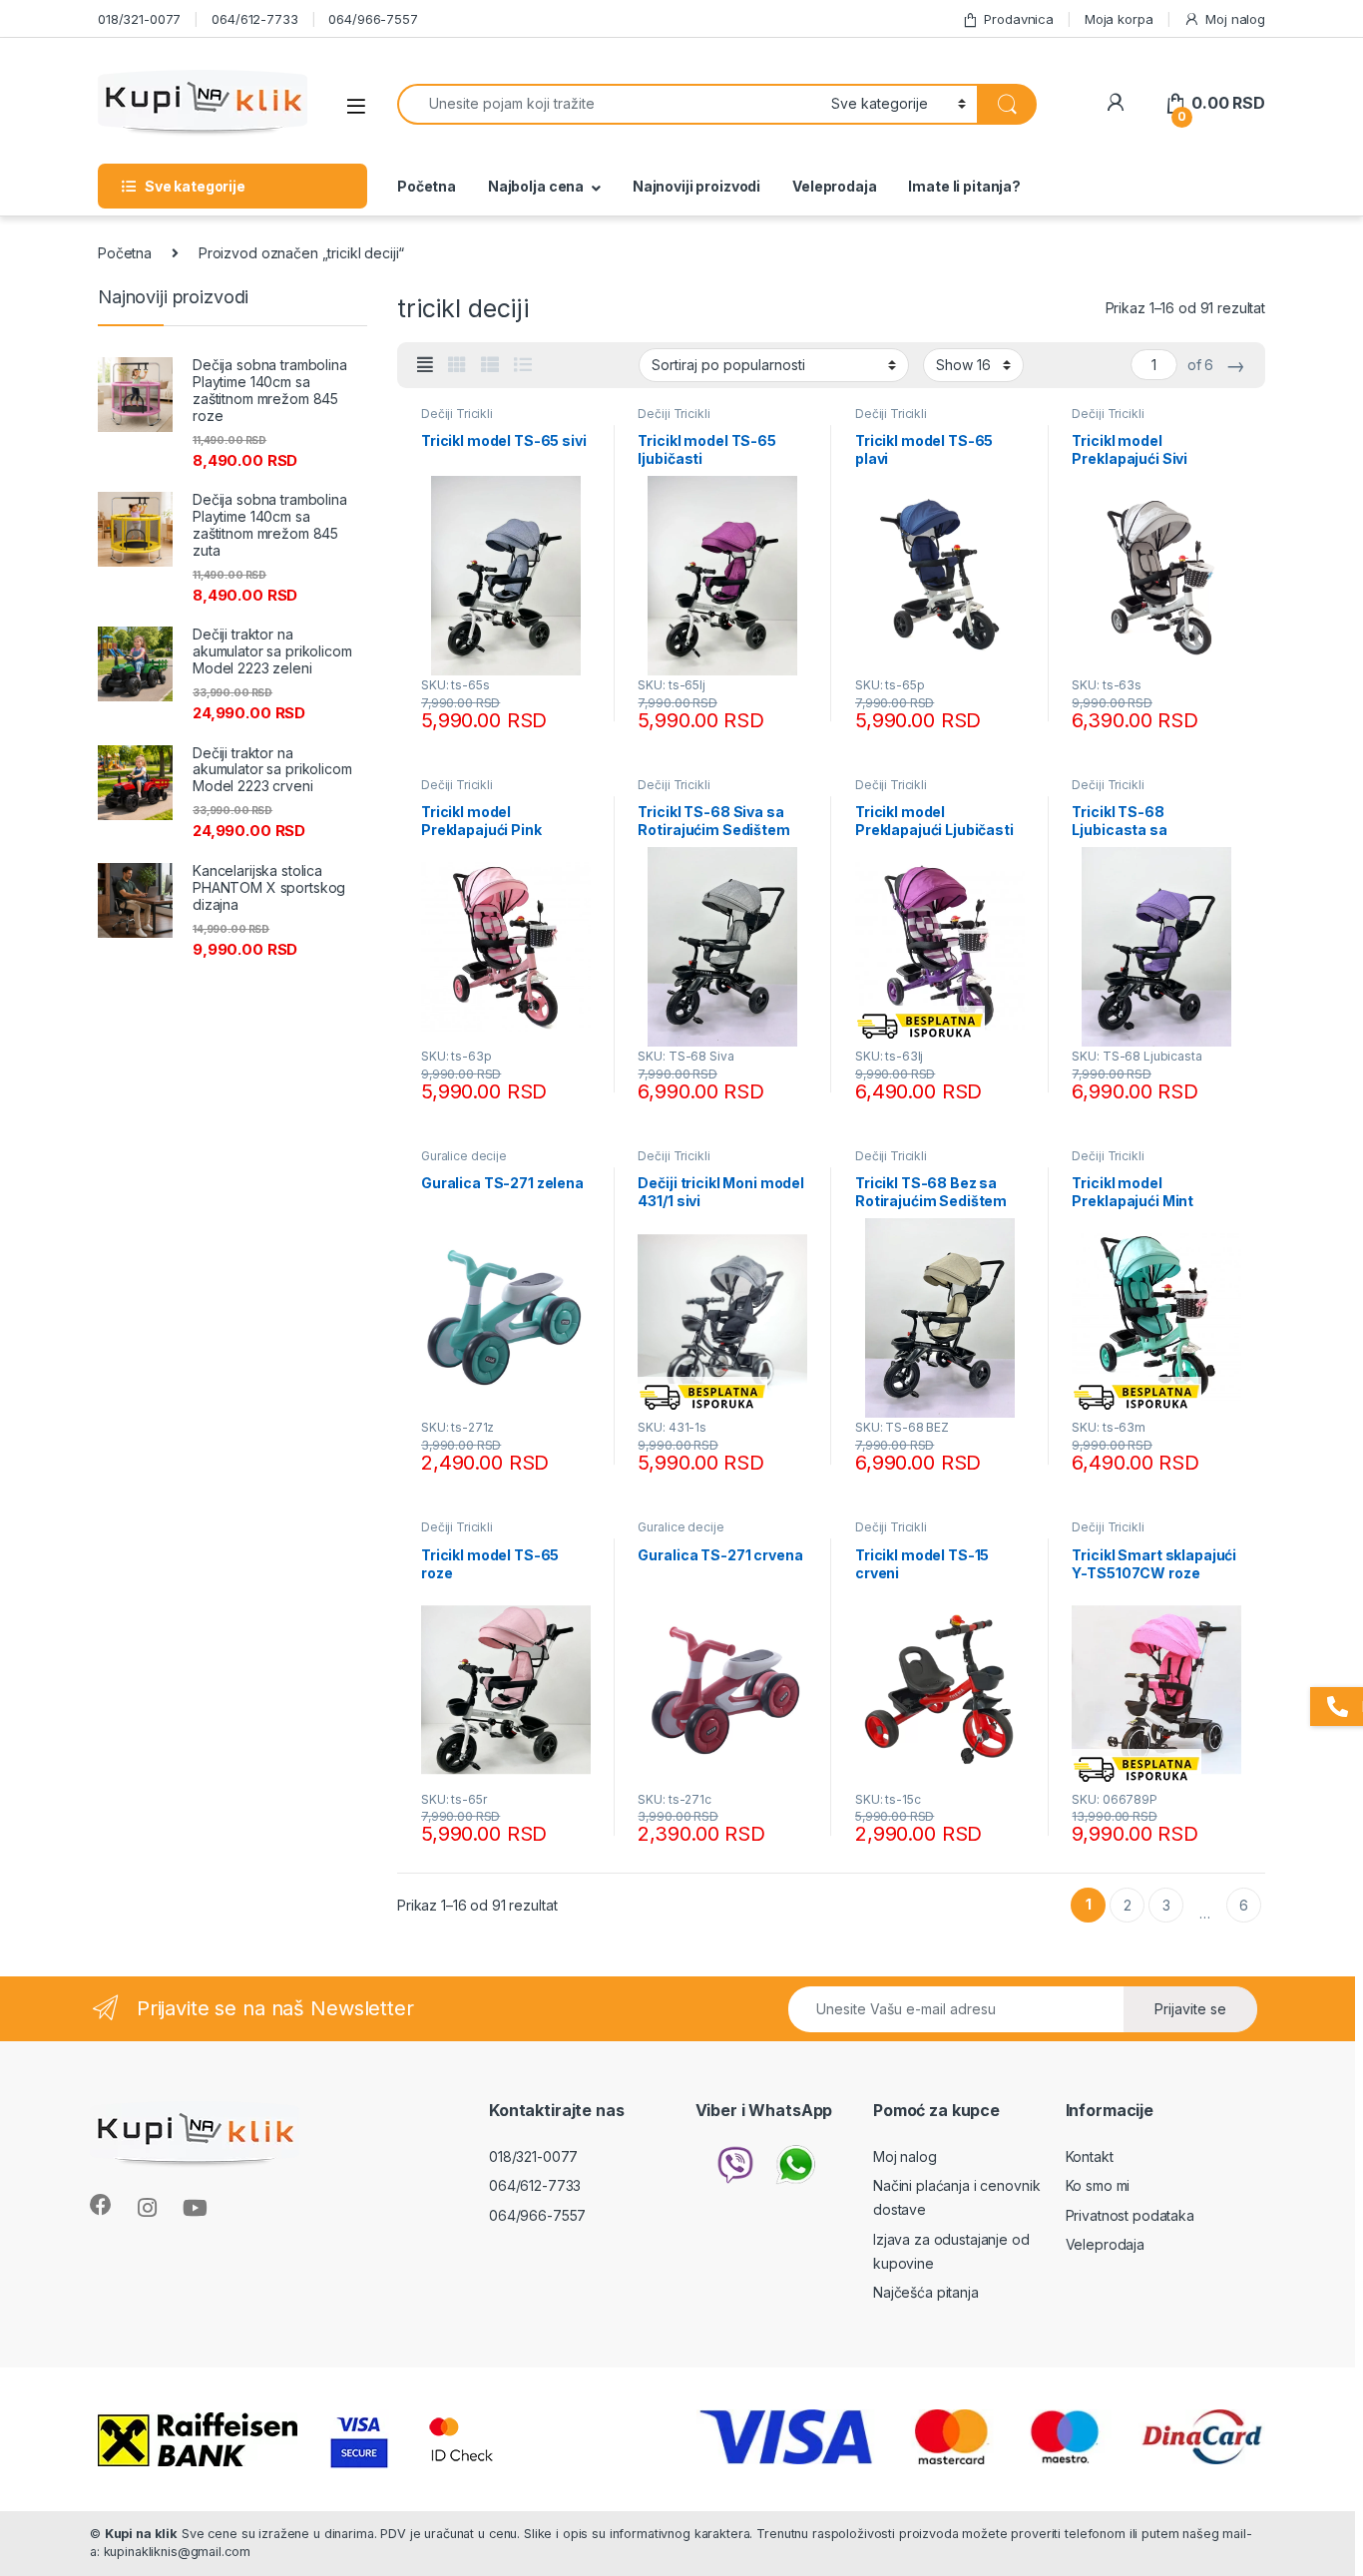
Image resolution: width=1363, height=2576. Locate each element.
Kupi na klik (141, 2534)
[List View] (523, 365)
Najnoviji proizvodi (696, 186)
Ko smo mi (1098, 2185)
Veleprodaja (834, 186)
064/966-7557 (373, 19)
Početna (427, 186)
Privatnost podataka (1130, 2215)
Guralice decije (464, 1156)
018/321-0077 (139, 19)
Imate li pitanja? (964, 186)
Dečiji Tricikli (457, 414)
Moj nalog (1235, 19)
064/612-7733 (254, 19)
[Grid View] (457, 365)
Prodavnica (1019, 19)
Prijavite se (1190, 2009)
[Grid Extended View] (425, 365)
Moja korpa (1119, 19)
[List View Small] (490, 365)
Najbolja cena (536, 186)
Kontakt (1090, 2156)
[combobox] (609, 104)
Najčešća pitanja (926, 2292)
